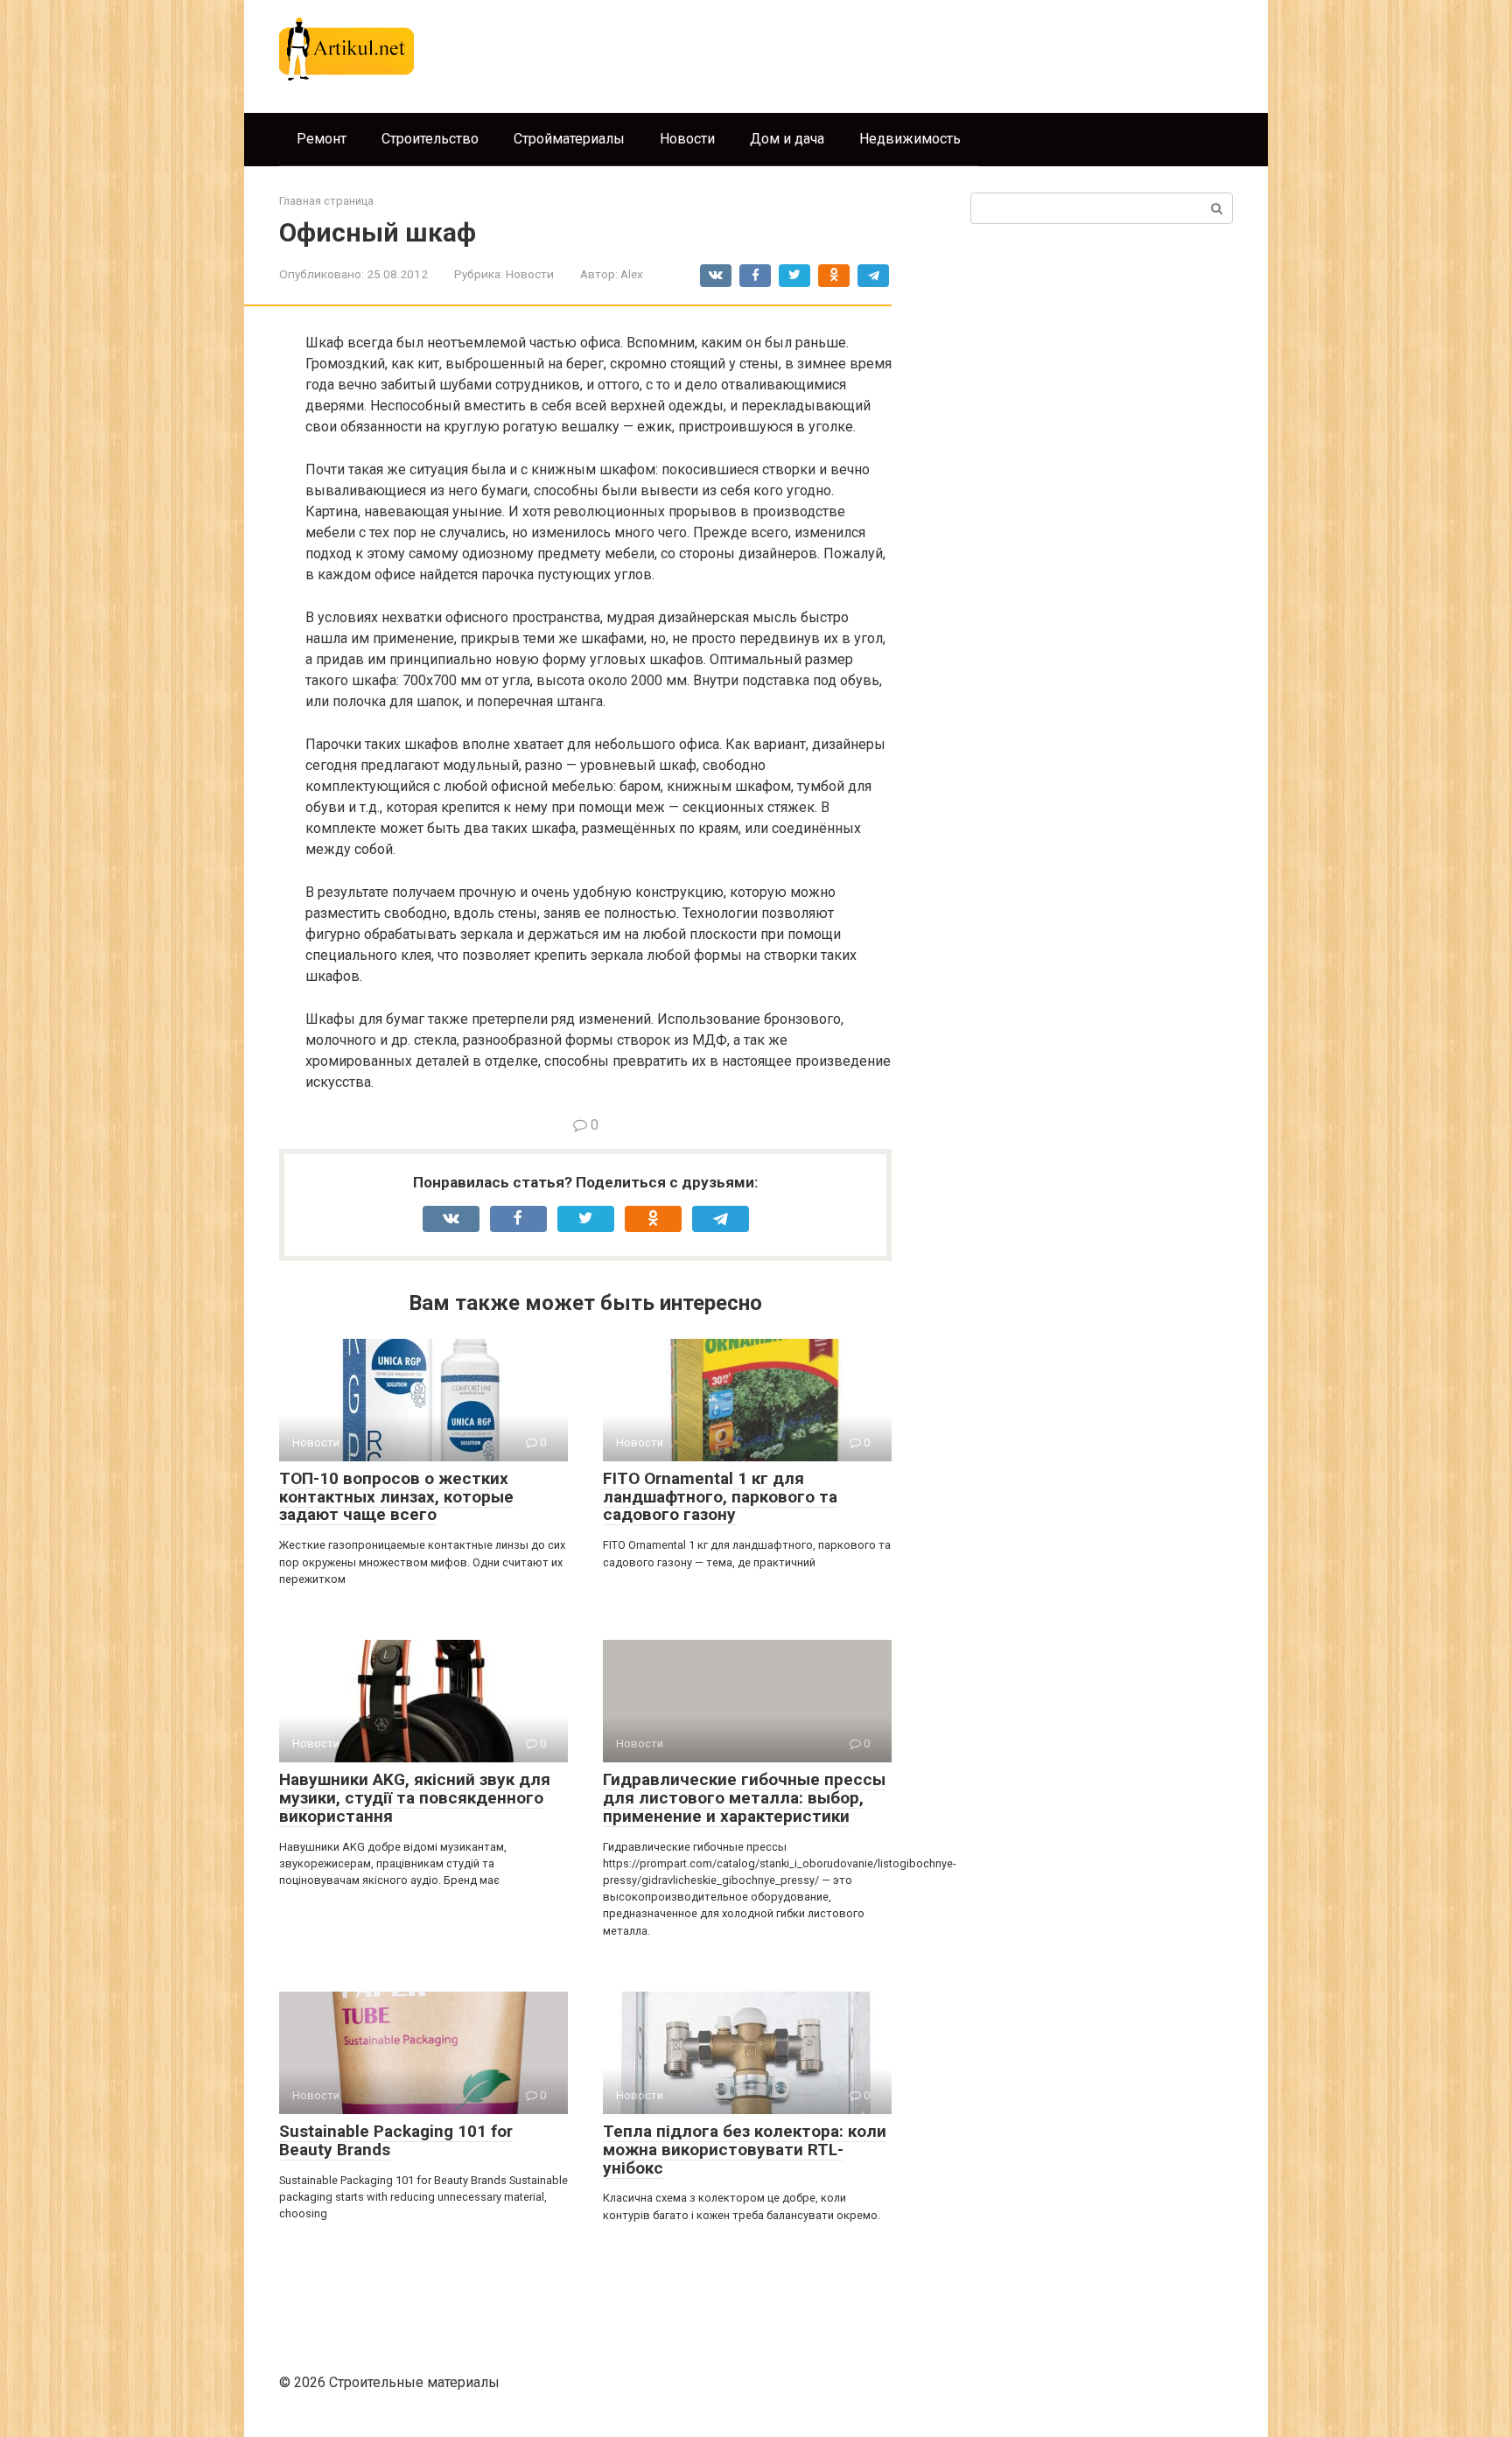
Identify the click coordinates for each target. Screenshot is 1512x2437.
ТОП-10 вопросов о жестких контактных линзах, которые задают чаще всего (396, 1497)
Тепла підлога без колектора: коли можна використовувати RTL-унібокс (745, 2150)
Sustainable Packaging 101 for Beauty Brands (396, 2140)
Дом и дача (787, 139)
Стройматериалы (569, 139)
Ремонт (322, 139)
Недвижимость (910, 139)
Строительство (430, 139)
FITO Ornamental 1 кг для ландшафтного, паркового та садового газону (720, 1497)
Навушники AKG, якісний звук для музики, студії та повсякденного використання (415, 1798)
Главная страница (326, 201)
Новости (687, 139)
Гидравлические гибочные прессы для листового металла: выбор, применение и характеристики (744, 1798)
